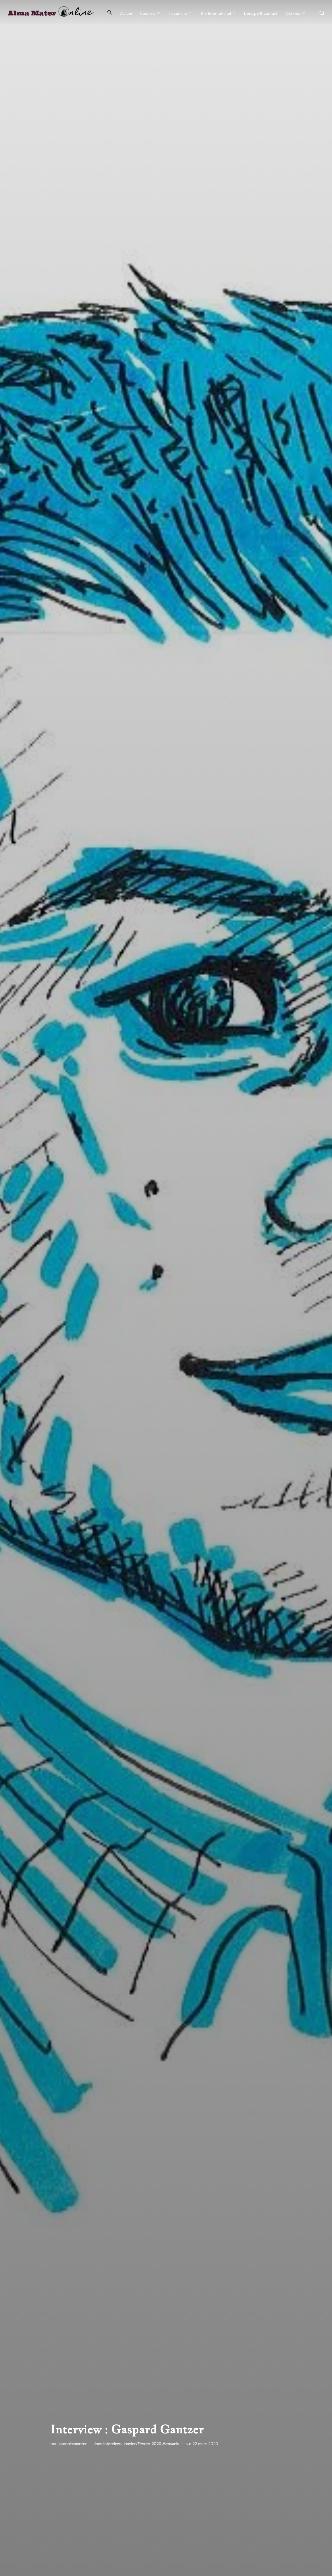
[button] (110, 12)
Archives (293, 13)
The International (216, 13)
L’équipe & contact (261, 13)
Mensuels (171, 2443)
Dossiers (148, 13)
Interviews (112, 2443)
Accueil (126, 13)
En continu (178, 13)
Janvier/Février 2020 (142, 2443)
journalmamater (72, 2443)
